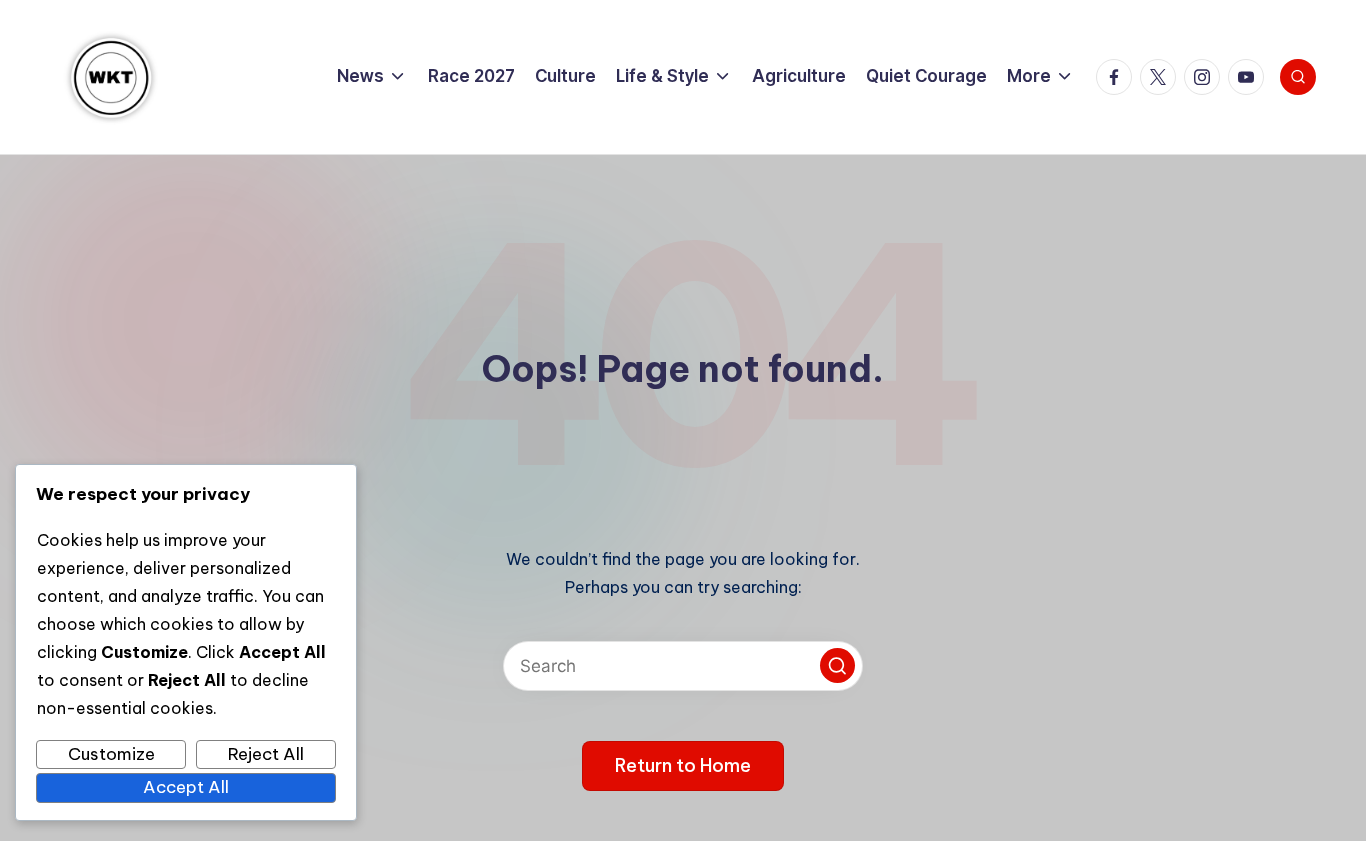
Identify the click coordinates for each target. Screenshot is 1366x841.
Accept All (186, 787)
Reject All (266, 754)
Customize (111, 754)
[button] (837, 665)
